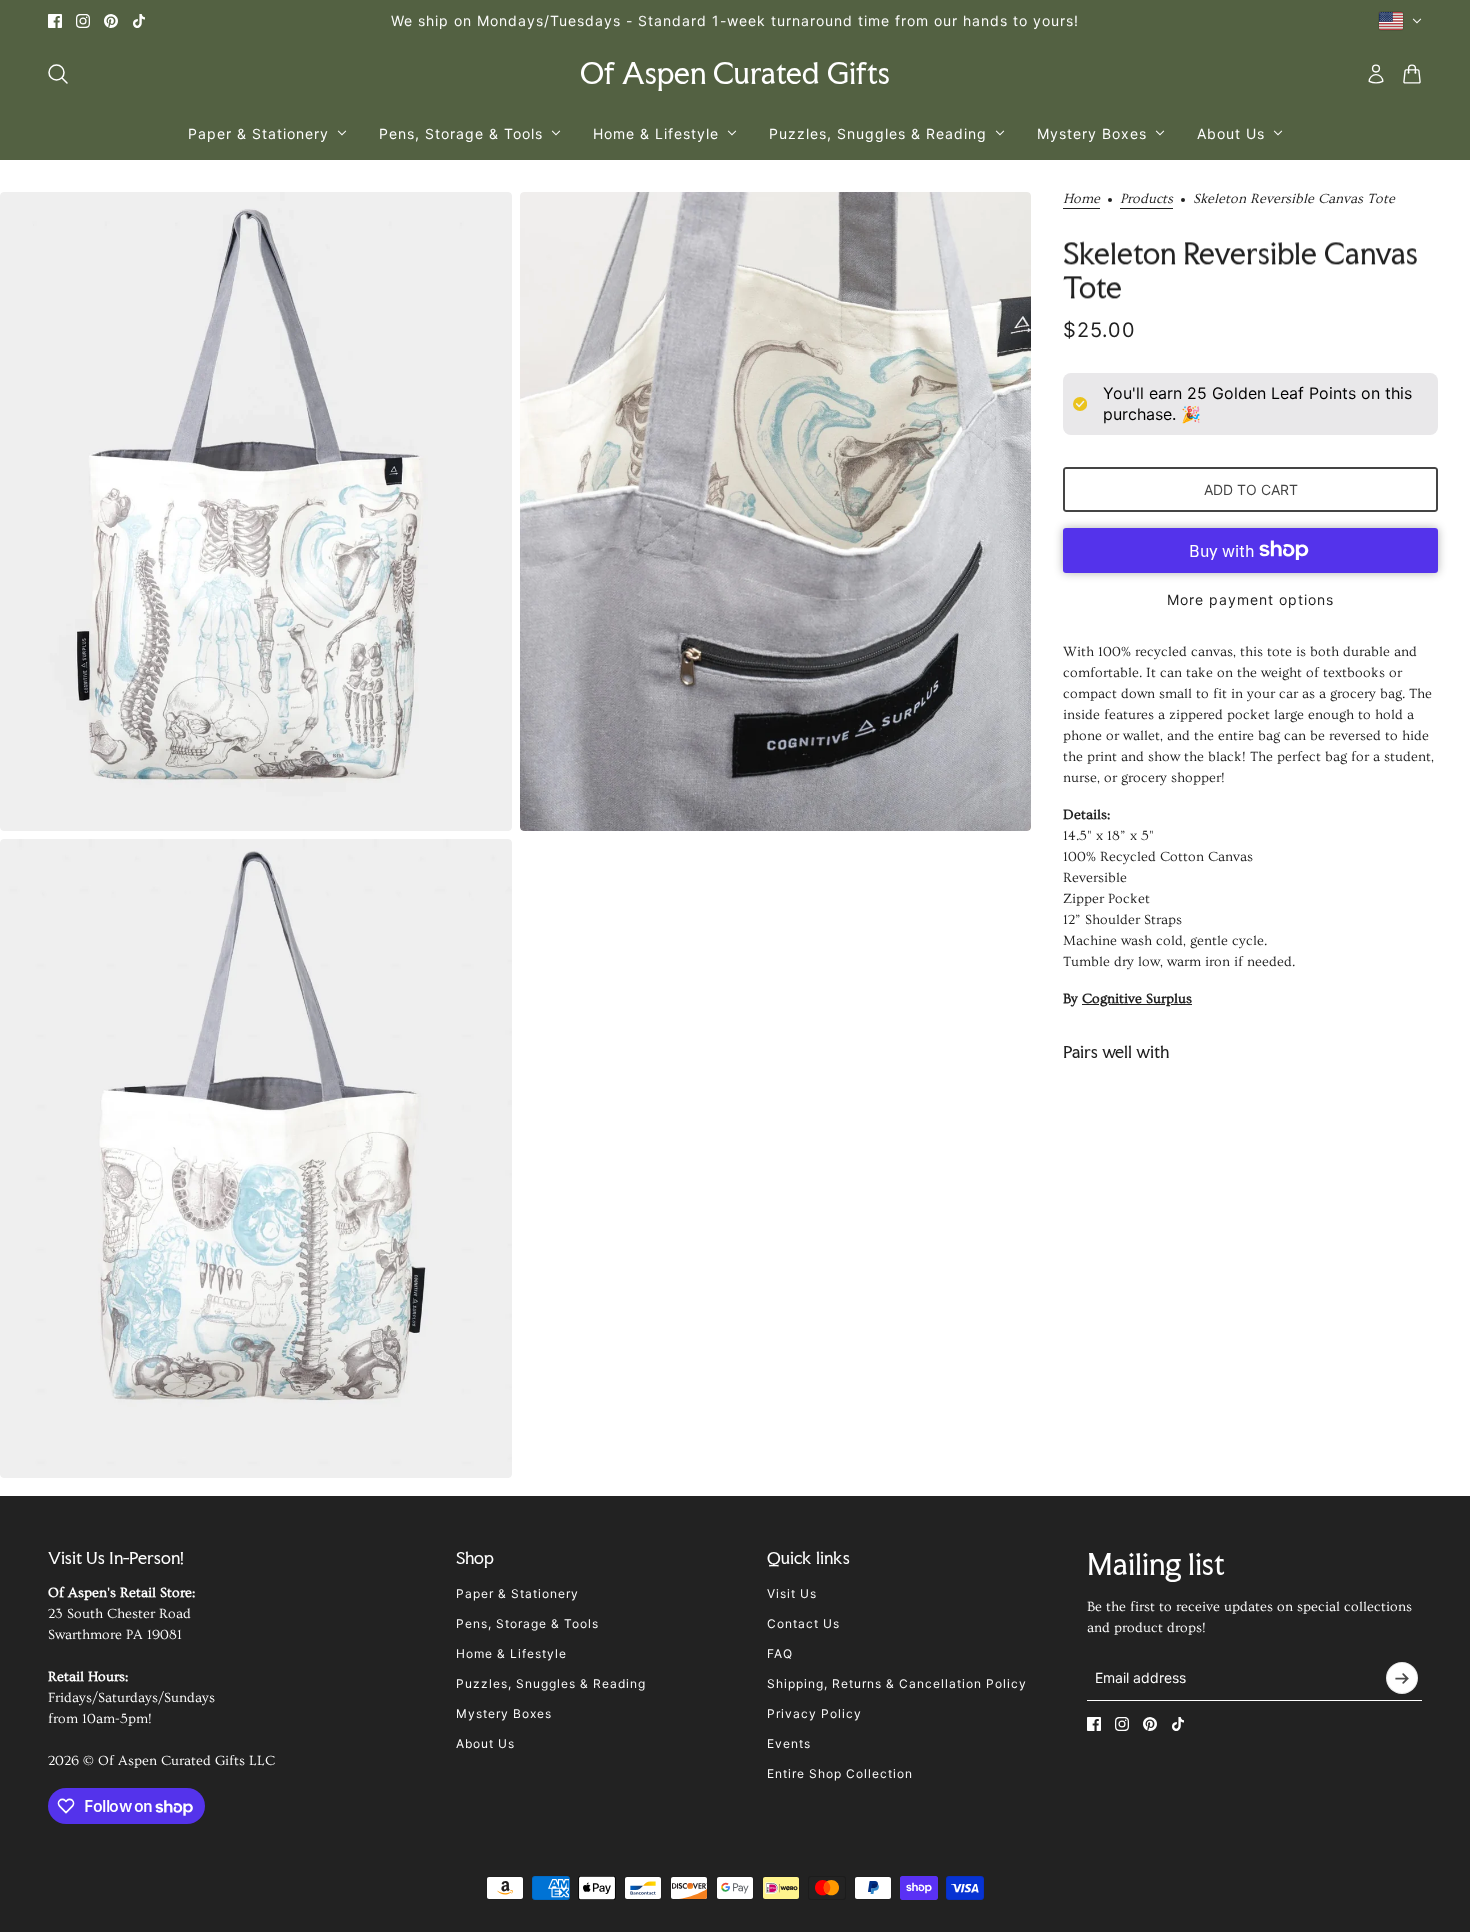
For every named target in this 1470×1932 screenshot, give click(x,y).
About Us (485, 1743)
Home (1081, 199)
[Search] (58, 74)
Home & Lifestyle (511, 1653)
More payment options (1250, 599)
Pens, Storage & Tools (527, 1623)
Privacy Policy (814, 1713)
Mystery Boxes (504, 1713)
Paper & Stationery (517, 1593)
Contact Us (803, 1623)
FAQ (780, 1653)
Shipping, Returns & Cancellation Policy (897, 1683)
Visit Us (792, 1593)
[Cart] (1412, 74)
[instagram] (83, 21)
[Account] (1376, 74)
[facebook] (55, 21)
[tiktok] (139, 21)
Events (789, 1743)
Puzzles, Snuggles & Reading (551, 1683)
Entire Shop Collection (840, 1773)
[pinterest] (111, 21)
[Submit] (1402, 1678)
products (1146, 199)
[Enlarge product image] (256, 511)
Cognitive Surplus (1137, 999)
